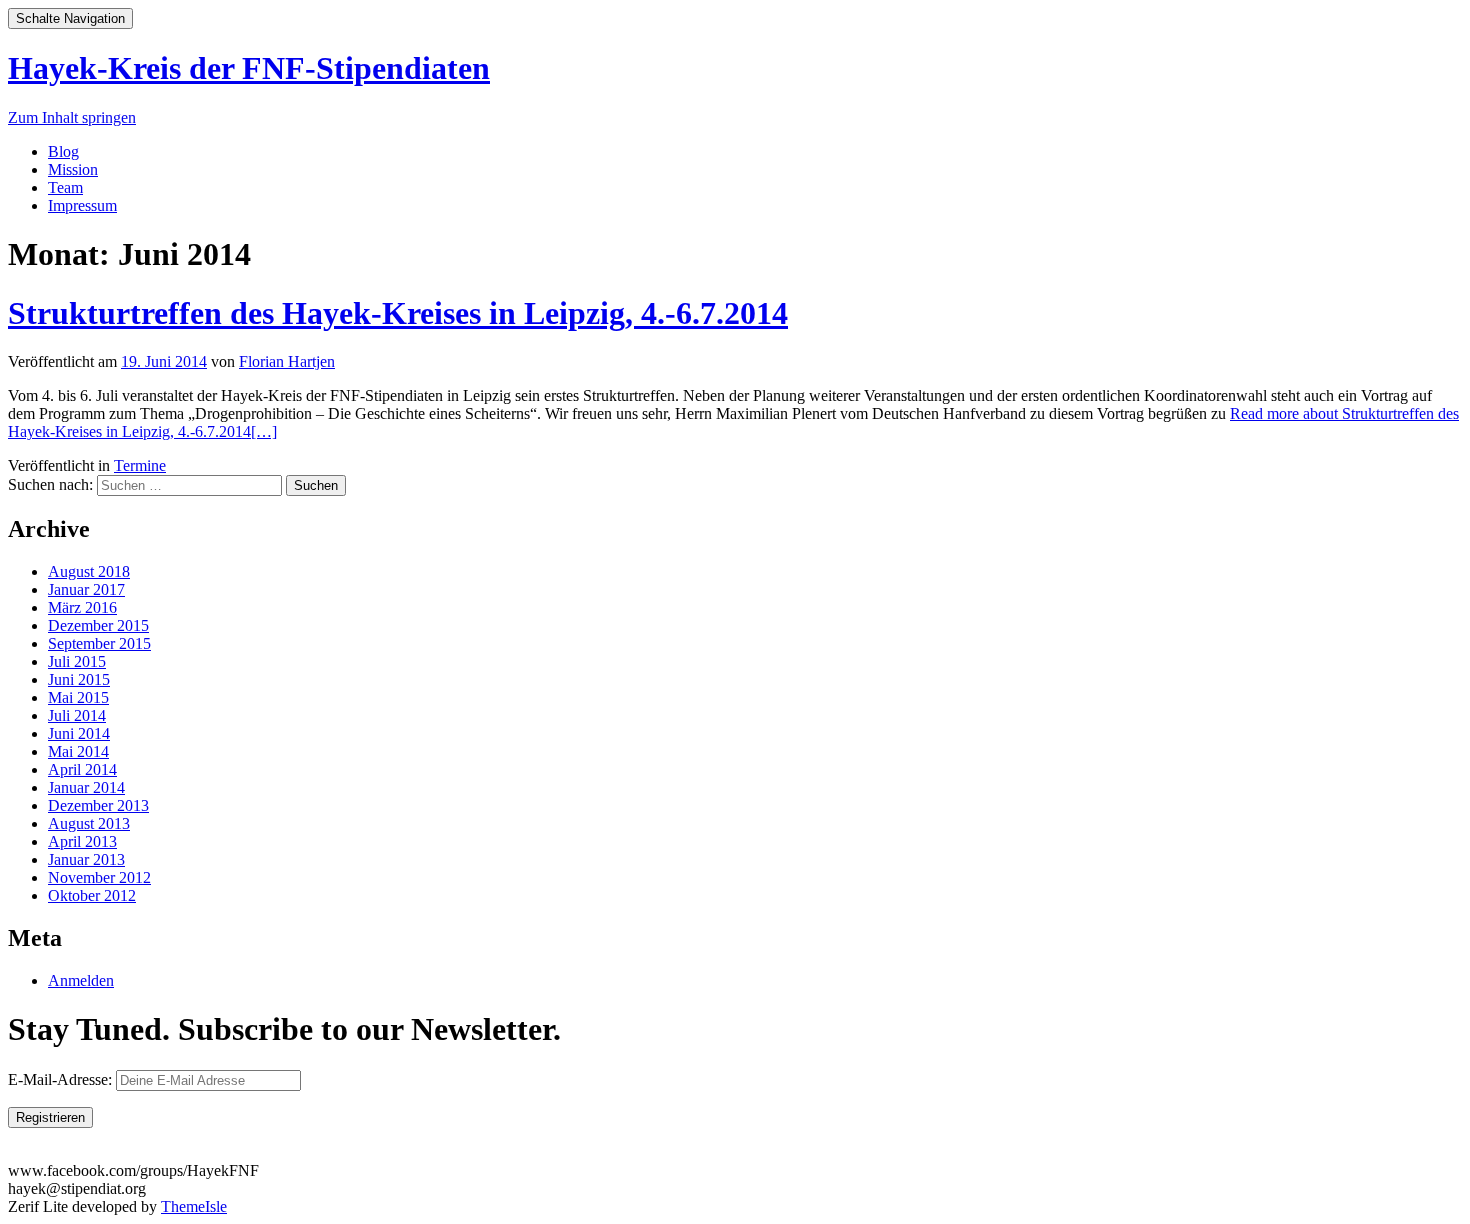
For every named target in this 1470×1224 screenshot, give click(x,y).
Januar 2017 (86, 589)
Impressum (82, 205)
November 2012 (99, 877)
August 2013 (89, 823)
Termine (140, 465)
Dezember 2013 (98, 805)
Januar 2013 (86, 859)
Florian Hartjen (287, 361)
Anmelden (81, 980)
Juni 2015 (79, 679)
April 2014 (82, 769)
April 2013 (82, 841)
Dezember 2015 (98, 625)
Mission (73, 169)
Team (65, 187)
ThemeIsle (194, 1206)
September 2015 (99, 643)
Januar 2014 (86, 787)
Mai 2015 (78, 697)
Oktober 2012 (92, 895)
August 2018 (89, 571)
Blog (63, 151)
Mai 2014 (78, 751)
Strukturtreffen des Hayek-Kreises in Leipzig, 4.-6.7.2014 (398, 313)
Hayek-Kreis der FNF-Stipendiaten (249, 68)
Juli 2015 (77, 661)
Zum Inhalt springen (72, 117)
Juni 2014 (79, 733)
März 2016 (82, 607)
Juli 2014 (77, 715)
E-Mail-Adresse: (62, 1079)
